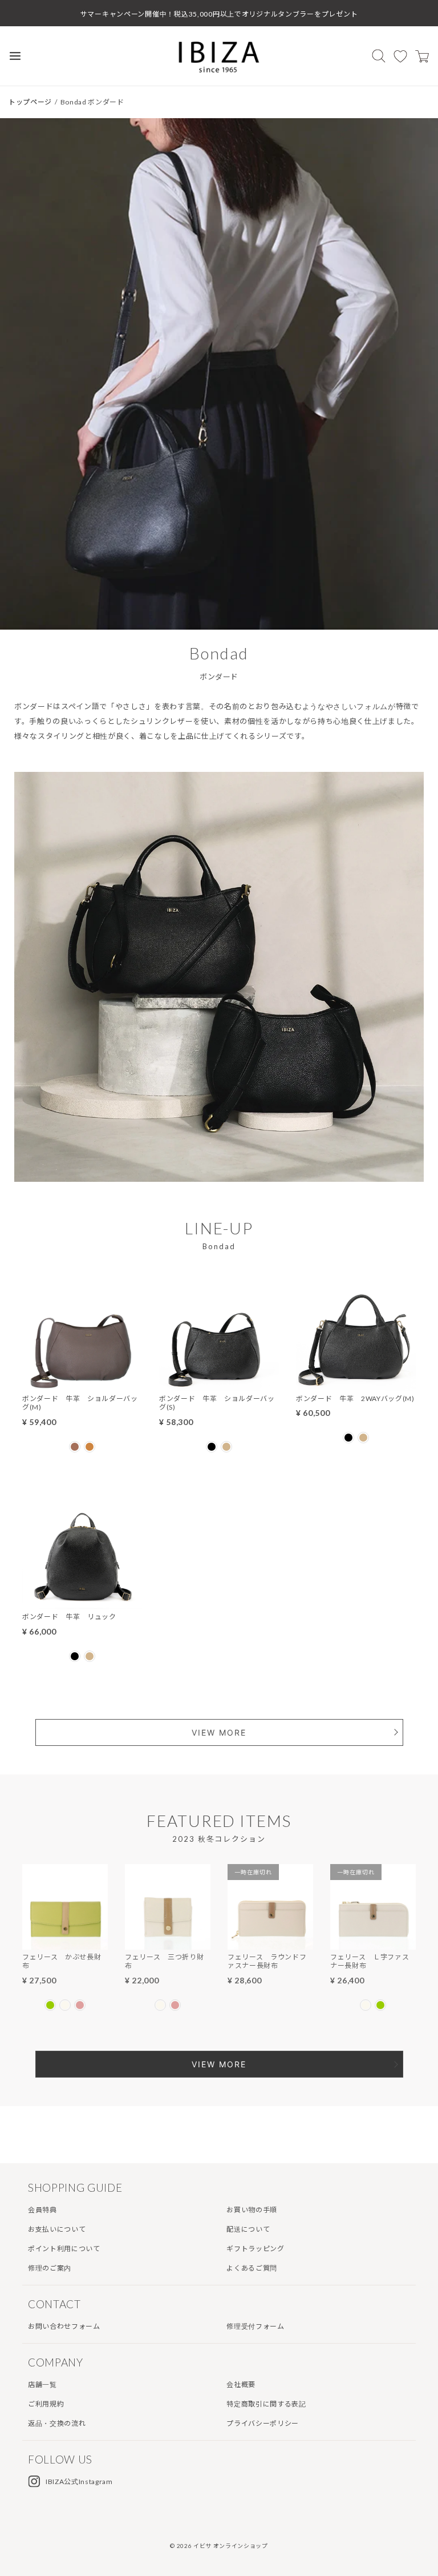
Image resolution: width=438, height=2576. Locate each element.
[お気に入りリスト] (400, 56)
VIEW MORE (219, 1732)
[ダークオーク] (75, 1447)
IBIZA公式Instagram (79, 2482)
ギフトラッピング (255, 2249)
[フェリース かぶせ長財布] (65, 1942)
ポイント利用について (64, 2249)
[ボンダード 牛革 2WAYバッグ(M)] (356, 1384)
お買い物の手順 (252, 2210)
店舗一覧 (42, 2384)
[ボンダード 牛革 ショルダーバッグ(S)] (219, 1384)
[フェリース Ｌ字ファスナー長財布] (373, 1942)
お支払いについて (57, 2229)
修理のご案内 (50, 2268)
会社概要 (241, 2384)
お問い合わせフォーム (64, 2326)
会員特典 (42, 2210)
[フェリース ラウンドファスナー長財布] (270, 1942)
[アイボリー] (65, 2005)
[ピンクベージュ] (80, 2005)
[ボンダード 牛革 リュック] (82, 1602)
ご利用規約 (46, 2404)
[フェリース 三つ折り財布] (168, 1942)
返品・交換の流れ (57, 2423)
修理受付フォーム (255, 2326)
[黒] (212, 1447)
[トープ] (226, 1447)
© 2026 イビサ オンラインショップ (219, 2546)
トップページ (30, 102)
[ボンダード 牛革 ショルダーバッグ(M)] (82, 1384)
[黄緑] (50, 2005)
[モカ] (90, 1447)
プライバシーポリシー (263, 2423)
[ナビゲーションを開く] (15, 56)
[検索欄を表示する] (379, 56)
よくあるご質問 (252, 2268)
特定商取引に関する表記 (266, 2404)
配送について (248, 2229)
